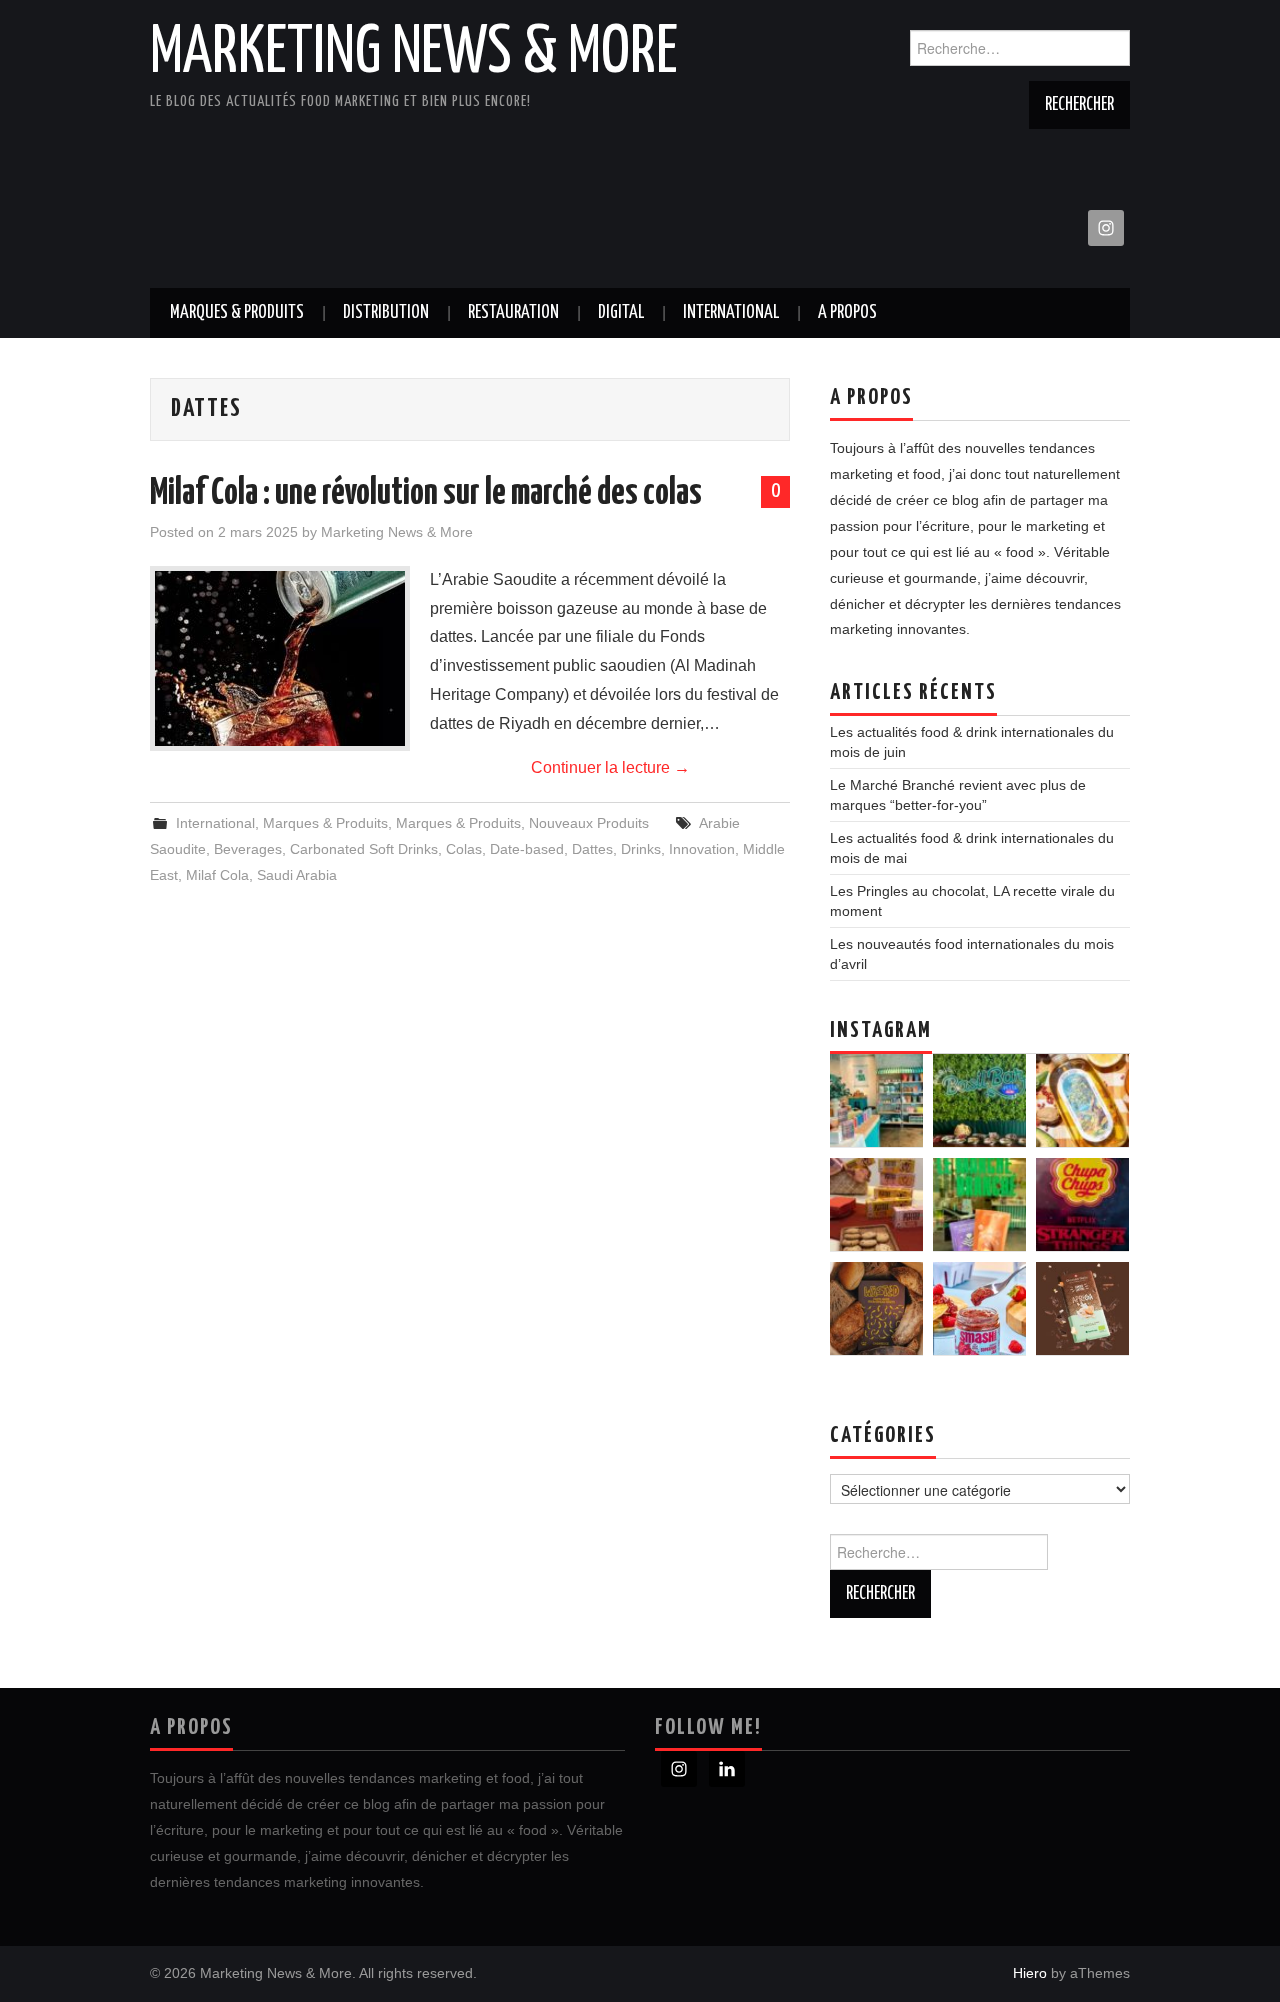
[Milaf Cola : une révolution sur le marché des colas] (280, 658)
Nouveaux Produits (589, 823)
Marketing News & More (414, 54)
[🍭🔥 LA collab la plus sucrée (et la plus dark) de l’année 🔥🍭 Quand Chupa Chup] (1082, 1204)
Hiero (1030, 1973)
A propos (847, 313)
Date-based (527, 849)
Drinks (641, 849)
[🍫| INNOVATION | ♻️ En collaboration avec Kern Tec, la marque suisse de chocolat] (1082, 1308)
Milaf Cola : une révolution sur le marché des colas (426, 494)
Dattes (592, 849)
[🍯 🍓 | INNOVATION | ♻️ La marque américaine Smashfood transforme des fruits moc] (979, 1308)
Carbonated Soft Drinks (364, 849)
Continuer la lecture (610, 767)
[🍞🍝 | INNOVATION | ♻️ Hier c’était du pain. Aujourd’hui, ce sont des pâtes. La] (876, 1308)
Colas (464, 849)
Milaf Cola (217, 875)
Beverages (248, 849)
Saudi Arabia (297, 875)
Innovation (702, 849)
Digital (621, 313)
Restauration (513, 313)
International (731, 313)
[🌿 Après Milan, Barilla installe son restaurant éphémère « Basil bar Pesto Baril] (979, 1100)
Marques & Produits (237, 313)
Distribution (386, 313)
